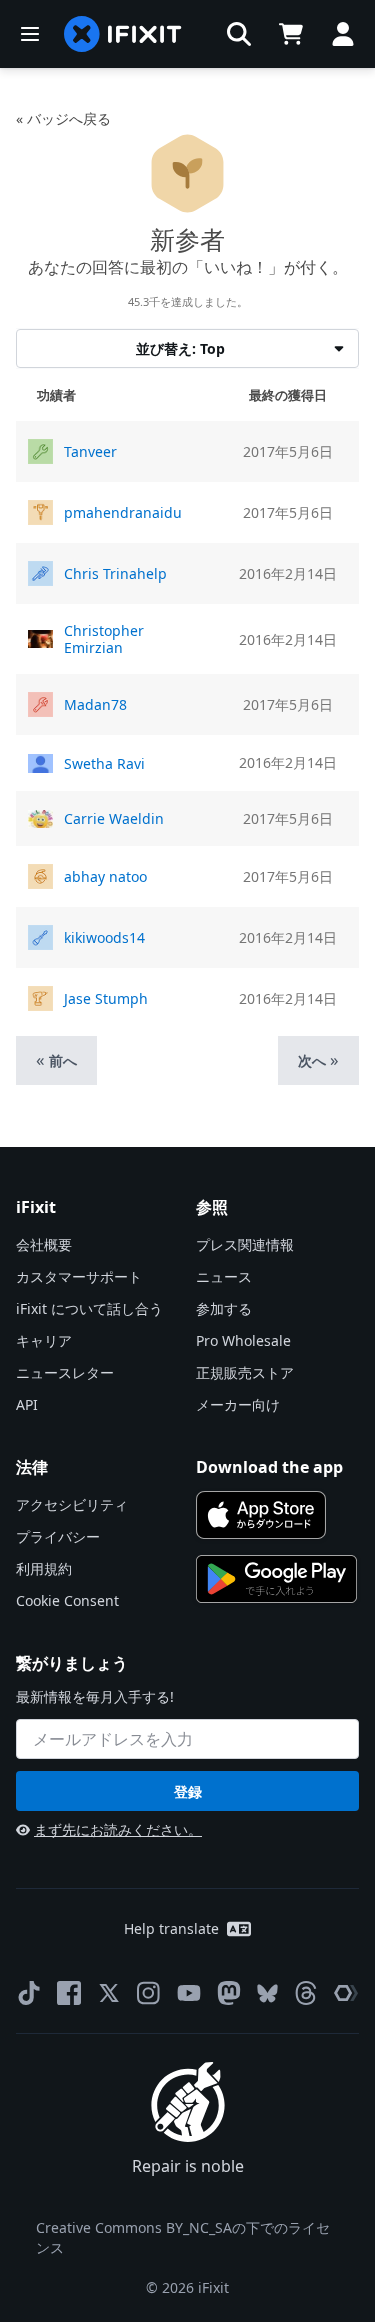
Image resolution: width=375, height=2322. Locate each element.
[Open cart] (291, 34)
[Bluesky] (267, 1993)
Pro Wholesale (243, 1340)
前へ (56, 1059)
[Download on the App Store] (261, 1515)
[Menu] (30, 34)
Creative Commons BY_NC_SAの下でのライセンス (183, 2237)
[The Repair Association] (346, 1993)
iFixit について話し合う (89, 1308)
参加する (224, 1308)
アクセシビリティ (72, 1504)
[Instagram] (149, 1993)
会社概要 (44, 1244)
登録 (188, 1791)
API (27, 1404)
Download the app (269, 1467)
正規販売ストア (245, 1372)
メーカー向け (238, 1404)
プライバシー (58, 1536)
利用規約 (44, 1568)
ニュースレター (65, 1372)
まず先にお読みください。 (118, 1829)
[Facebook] (69, 1993)
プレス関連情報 (245, 1244)
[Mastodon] (229, 1993)
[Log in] (343, 34)
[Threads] (306, 1993)
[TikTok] (29, 1993)
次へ (318, 1059)
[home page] (123, 34)
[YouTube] (189, 1993)
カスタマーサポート (79, 1276)
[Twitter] (109, 1993)
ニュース (224, 1276)
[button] (239, 34)
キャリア (44, 1340)
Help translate (171, 1928)
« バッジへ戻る (63, 118)
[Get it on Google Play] (277, 1579)
